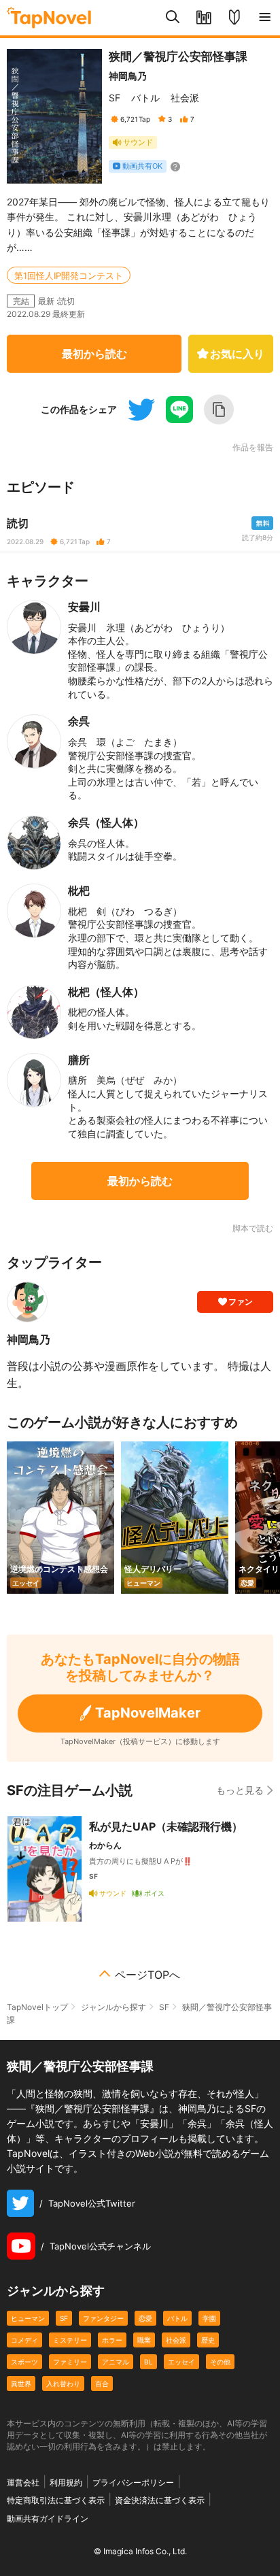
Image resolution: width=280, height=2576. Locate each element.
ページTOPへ (147, 1975)
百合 (102, 2383)
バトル (145, 98)
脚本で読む (253, 1228)
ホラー (112, 2340)
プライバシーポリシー (133, 2482)
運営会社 (23, 2482)
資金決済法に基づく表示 (160, 2500)
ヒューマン (28, 2318)
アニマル (116, 2362)
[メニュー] (265, 18)
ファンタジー (103, 2318)
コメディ (24, 2340)
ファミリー (70, 2362)
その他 (220, 2362)
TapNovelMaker (148, 1713)
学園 (209, 2318)
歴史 (208, 2340)
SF (115, 98)
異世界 (21, 2383)
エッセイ (181, 2362)
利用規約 (66, 2482)
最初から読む (94, 354)
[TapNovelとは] (234, 18)
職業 (144, 2340)
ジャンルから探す (113, 2007)
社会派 (185, 98)
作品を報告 (253, 448)
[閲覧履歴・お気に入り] (204, 18)
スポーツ (24, 2362)
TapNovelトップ (37, 2007)
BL (148, 2362)
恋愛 (145, 2318)
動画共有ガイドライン (48, 2519)
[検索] (173, 18)
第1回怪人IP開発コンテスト (69, 275)
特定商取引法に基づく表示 (56, 2500)
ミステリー (70, 2340)
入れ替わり (63, 2383)
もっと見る (240, 1790)
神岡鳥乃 (128, 76)
